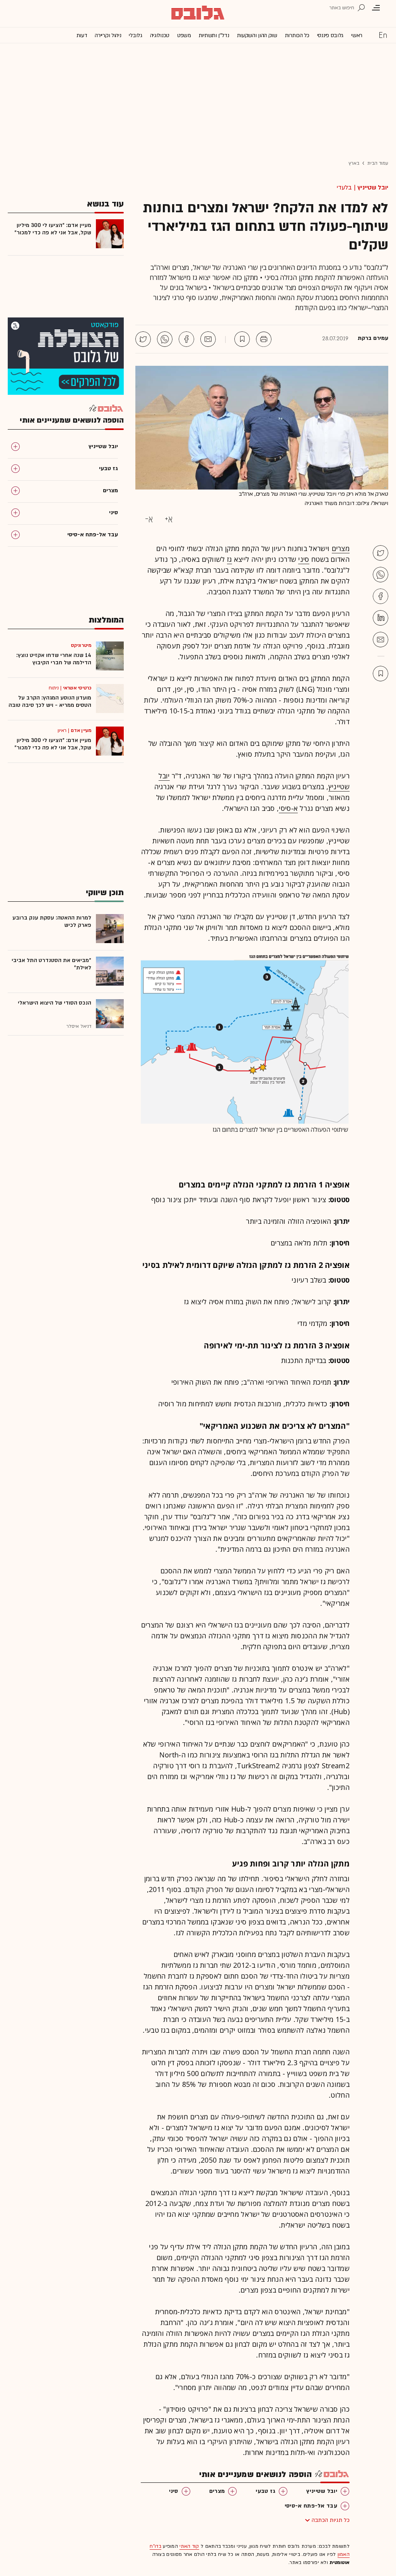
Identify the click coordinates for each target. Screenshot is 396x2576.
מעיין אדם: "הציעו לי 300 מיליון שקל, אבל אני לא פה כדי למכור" (53, 229)
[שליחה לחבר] (208, 339)
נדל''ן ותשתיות (214, 35)
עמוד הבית (378, 163)
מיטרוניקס (81, 645)
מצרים (341, 548)
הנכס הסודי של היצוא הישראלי (55, 1003)
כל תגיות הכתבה (331, 2520)
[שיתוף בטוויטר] (143, 339)
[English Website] (383, 35)
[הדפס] (264, 339)
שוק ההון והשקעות (257, 35)
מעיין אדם (81, 730)
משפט (184, 35)
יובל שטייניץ (373, 188)
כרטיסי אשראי (77, 688)
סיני (304, 559)
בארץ (354, 163)
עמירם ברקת (373, 338)
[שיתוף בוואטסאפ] (165, 339)
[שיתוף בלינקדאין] (381, 618)
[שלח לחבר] (381, 640)
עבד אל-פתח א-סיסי (311, 2506)
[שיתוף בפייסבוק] (186, 339)
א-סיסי (288, 808)
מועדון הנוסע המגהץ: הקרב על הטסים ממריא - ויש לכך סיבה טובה (50, 701)
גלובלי (135, 35)
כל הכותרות (297, 35)
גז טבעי (265, 2491)
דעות (82, 35)
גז (230, 559)
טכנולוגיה (160, 35)
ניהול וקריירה (108, 35)
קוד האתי (189, 2546)
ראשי (357, 35)
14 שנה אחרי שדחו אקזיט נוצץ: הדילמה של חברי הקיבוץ (54, 659)
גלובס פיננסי (330, 35)
